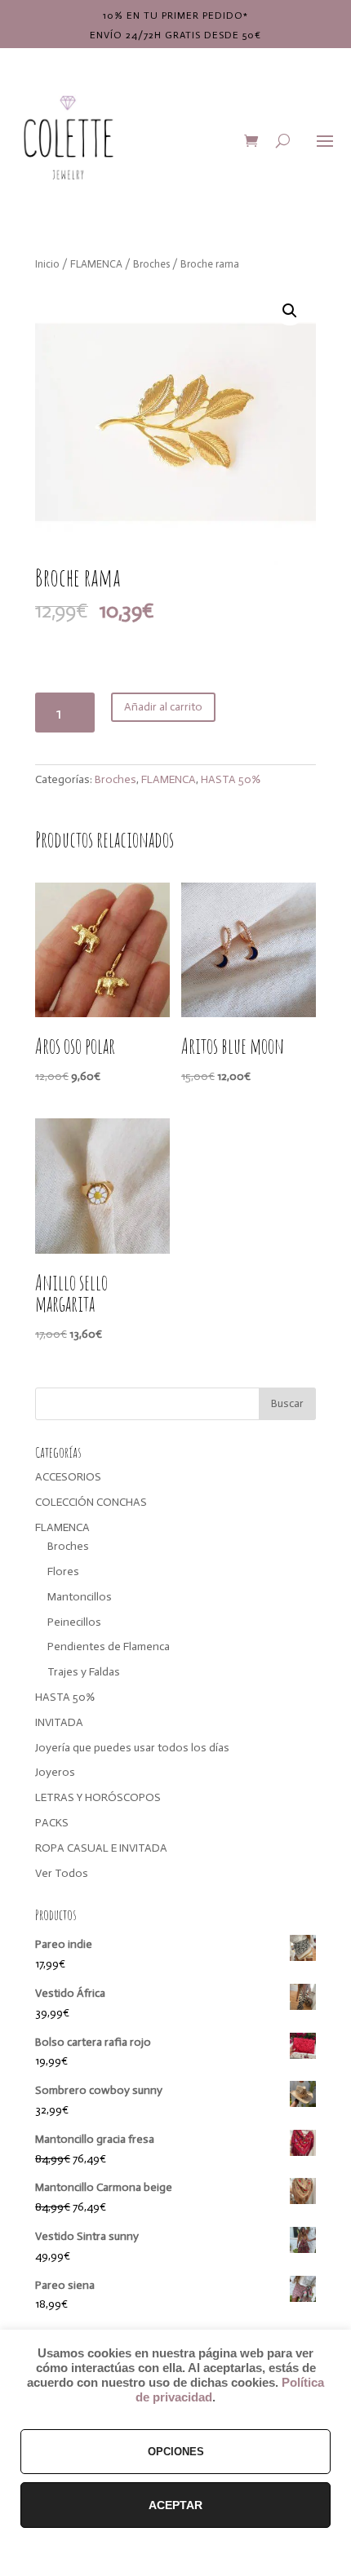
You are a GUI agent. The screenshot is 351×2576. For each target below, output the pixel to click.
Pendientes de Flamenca (109, 1647)
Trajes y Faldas (84, 1672)
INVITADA (59, 1722)
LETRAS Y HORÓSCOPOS (98, 1797)
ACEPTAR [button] (175, 2505)
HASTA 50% (231, 779)
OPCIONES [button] (176, 2452)
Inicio (47, 264)
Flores (63, 1571)
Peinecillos (74, 1622)
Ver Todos (62, 1873)
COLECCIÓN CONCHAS (91, 1502)
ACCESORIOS (68, 1477)
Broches (151, 264)
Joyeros (55, 1772)
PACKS (52, 1823)
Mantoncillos (80, 1597)
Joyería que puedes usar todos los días (132, 1748)
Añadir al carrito (163, 707)
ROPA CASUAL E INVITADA (101, 1848)
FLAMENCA (96, 264)
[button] (290, 311)
